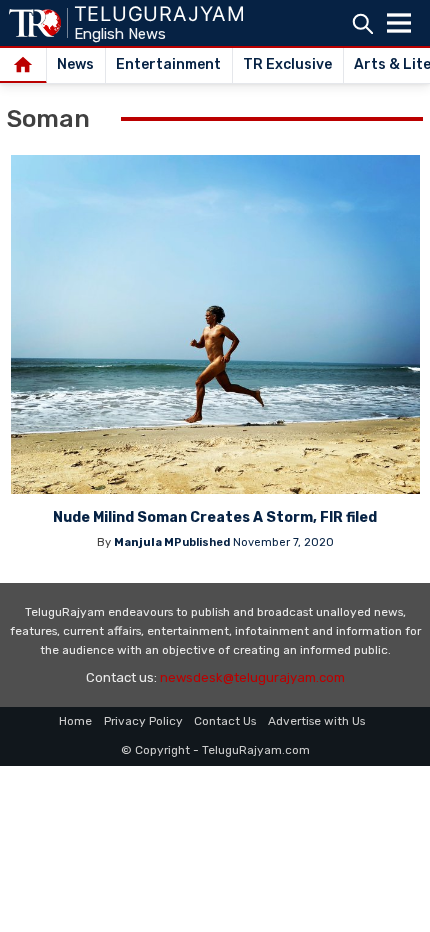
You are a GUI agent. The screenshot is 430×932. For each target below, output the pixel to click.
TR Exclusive (287, 64)
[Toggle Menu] (399, 23)
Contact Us (225, 721)
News (75, 64)
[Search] (362, 23)
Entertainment (168, 64)
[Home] (23, 66)
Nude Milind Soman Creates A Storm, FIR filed (215, 517)
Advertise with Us (316, 721)
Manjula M (144, 542)
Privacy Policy (143, 721)
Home (75, 721)
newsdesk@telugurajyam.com (252, 677)
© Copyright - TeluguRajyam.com (215, 750)
